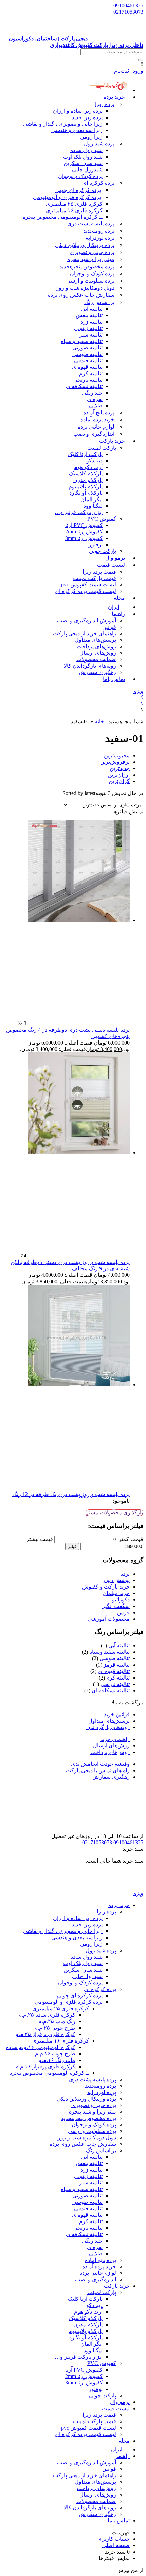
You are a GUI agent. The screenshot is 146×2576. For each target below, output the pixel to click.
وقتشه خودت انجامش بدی (100, 1764)
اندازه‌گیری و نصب (94, 434)
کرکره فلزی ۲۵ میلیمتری (74, 204)
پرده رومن (99, 231)
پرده (125, 1574)
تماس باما (114, 679)
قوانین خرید (117, 1714)
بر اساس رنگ (99, 302)
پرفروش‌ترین (115, 762)
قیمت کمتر (131, 1539)
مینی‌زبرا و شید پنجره (91, 259)
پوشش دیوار (116, 1580)
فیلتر (72, 1547)
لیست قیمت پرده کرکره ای (85, 591)
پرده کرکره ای (98, 183)
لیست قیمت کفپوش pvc (89, 585)
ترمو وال (120, 2402)
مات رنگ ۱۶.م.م (57, 2060)
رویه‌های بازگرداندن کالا (90, 666)
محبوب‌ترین (117, 755)
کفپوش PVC (102, 519)
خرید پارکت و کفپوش (106, 1587)
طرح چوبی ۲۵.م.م (55, 2028)
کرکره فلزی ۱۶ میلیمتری (74, 210)
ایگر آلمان (92, 499)
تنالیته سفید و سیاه (82, 341)
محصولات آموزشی (109, 1619)
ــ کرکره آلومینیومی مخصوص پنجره (63, 217)
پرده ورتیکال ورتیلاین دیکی (85, 245)
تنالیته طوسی (87, 354)
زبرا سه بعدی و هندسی (77, 130)
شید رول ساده (86, 150)
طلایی (96, 406)
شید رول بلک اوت (83, 157)
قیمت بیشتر (40, 1539)
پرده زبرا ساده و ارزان (78, 111)
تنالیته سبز (91, 335)
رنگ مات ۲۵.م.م (57, 2021)
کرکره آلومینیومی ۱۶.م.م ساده (41, 2047)
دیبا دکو (94, 461)
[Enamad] (122, 1830)
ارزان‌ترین (119, 775)
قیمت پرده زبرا (99, 572)
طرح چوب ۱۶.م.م (55, 2054)
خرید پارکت (112, 441)
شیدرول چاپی (87, 170)
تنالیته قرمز (117, 1665)
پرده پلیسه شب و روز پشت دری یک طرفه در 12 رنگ (71, 1494)
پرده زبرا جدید (87, 117)
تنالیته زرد (92, 322)
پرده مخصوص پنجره (87, 266)
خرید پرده (114, 97)
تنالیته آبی (92, 309)
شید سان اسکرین (83, 163)
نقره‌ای (95, 399)
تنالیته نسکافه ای (111, 1691)
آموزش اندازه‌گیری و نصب (87, 621)
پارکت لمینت (102, 448)
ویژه (138, 691)
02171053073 (128, 12)
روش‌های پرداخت (96, 646)
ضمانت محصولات (96, 659)
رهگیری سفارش (97, 672)
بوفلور (96, 545)
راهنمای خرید (115, 1739)
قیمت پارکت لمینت (95, 578)
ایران (117, 2450)
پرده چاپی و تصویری (92, 252)
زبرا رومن (91, 137)
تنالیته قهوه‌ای (87, 367)
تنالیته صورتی (87, 348)
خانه (99, 721)
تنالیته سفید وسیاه (109, 1652)
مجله (119, 598)
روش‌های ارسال (98, 653)
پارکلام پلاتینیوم (86, 486)
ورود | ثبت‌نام (129, 71)
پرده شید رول (99, 143)
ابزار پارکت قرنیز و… (79, 512)
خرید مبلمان (116, 1593)
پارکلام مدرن (88, 480)
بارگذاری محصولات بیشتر (114, 1513)
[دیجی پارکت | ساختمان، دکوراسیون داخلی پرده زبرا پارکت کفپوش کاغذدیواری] (116, 1887)
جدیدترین (120, 768)
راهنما (118, 614)
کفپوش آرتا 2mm (84, 532)
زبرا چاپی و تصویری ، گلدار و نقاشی (63, 124)
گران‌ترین (119, 781)
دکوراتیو (121, 1600)
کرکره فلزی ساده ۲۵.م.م (47, 2015)
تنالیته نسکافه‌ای (84, 386)
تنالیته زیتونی (88, 328)
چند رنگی (92, 393)
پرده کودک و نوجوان (80, 176)
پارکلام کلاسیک (86, 474)
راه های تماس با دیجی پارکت (98, 1770)
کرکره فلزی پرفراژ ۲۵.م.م (45, 2034)
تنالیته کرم (91, 373)
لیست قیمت (111, 565)
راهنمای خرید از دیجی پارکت (85, 633)
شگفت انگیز (116, 1606)
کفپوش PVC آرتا (84, 525)
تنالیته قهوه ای (114, 1671)
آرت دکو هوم (88, 467)
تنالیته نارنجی (88, 380)
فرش (123, 1612)
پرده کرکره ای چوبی (78, 190)
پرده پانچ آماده (99, 412)
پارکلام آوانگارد (86, 493)
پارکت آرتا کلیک (85, 454)
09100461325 (128, 6)
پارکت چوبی (103, 2396)
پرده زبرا (105, 104)
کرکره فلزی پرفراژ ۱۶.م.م (45, 2066)
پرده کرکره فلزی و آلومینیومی (67, 197)
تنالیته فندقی (88, 360)
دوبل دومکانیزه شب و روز (85, 288)
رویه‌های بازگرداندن (108, 1727)
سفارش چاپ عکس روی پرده (81, 295)
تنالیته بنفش (89, 315)
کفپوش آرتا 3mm (84, 538)
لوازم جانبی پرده (96, 427)
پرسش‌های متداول (95, 640)
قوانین (109, 627)
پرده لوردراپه (100, 238)
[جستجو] (141, 60)
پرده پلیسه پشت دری (91, 224)
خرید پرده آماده (97, 420)
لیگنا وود (93, 506)
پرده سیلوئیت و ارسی (90, 281)
